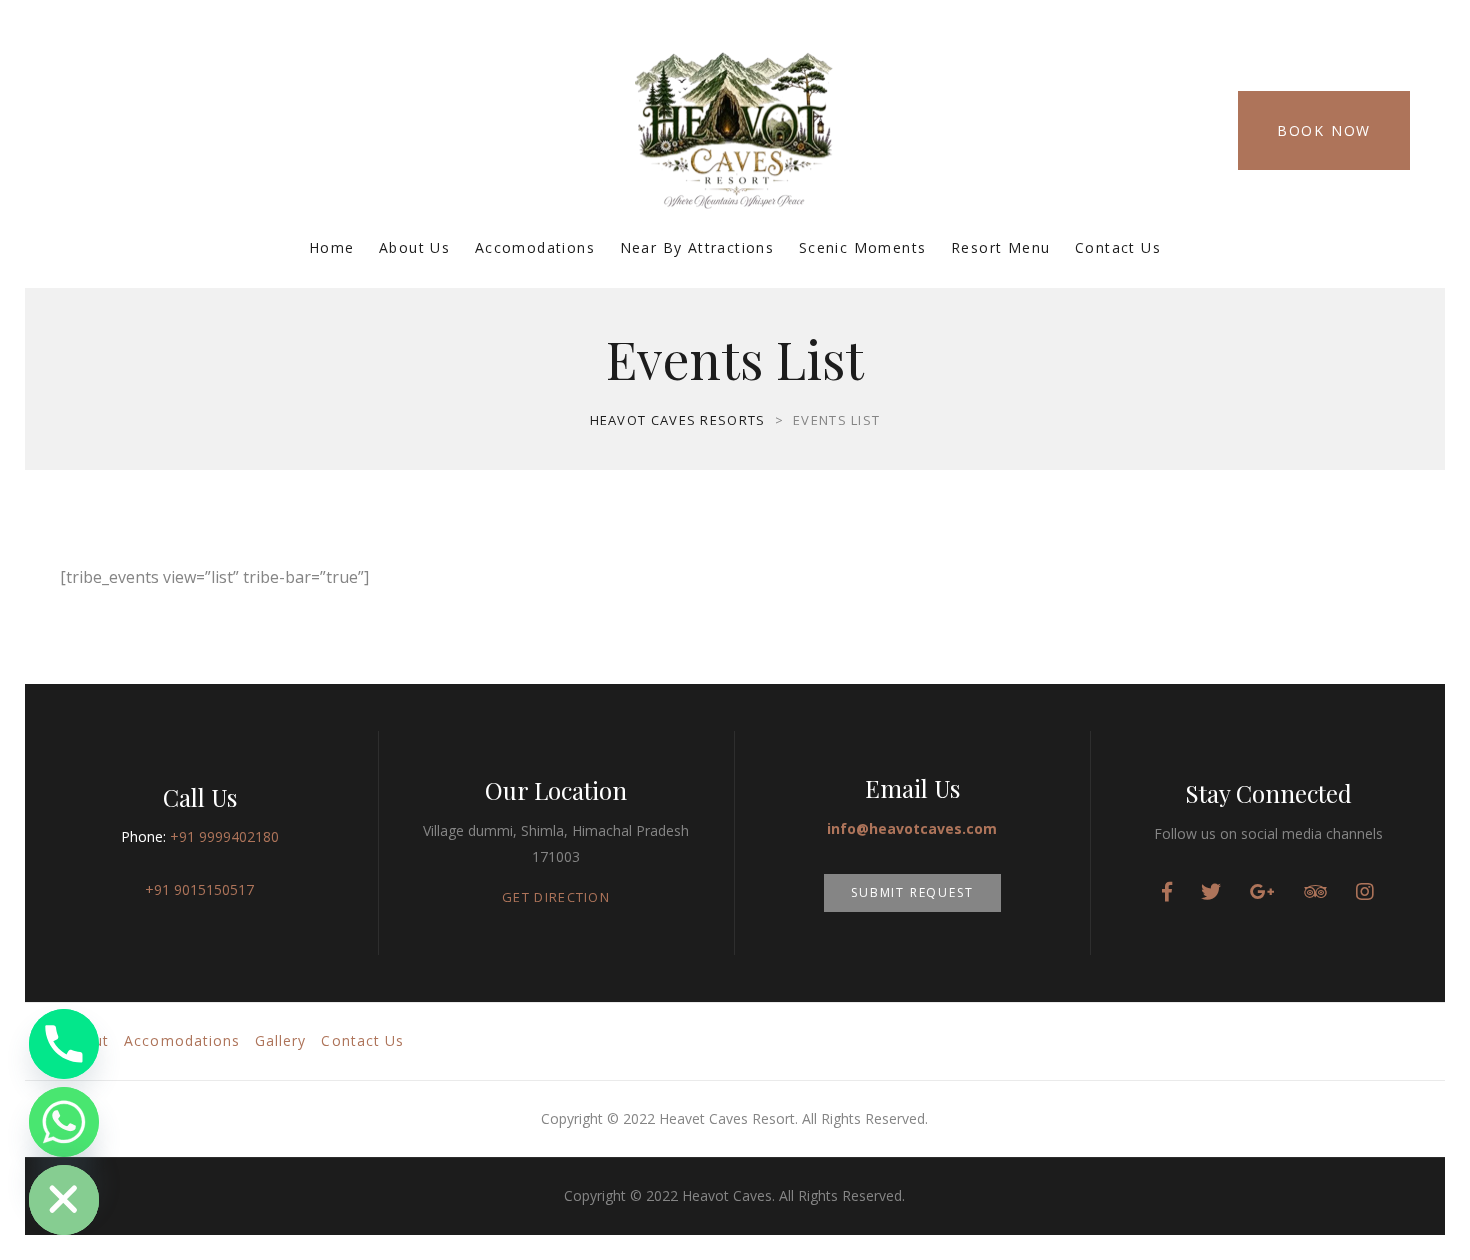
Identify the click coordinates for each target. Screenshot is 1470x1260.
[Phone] (64, 1044)
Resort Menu (1000, 247)
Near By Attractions (697, 247)
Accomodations (535, 247)
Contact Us (1118, 247)
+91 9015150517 (199, 889)
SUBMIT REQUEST (912, 892)
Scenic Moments (863, 247)
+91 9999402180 (224, 836)
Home (332, 247)
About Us (414, 247)
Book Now (1324, 130)
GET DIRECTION (556, 897)
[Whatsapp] (64, 1122)
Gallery (280, 1040)
